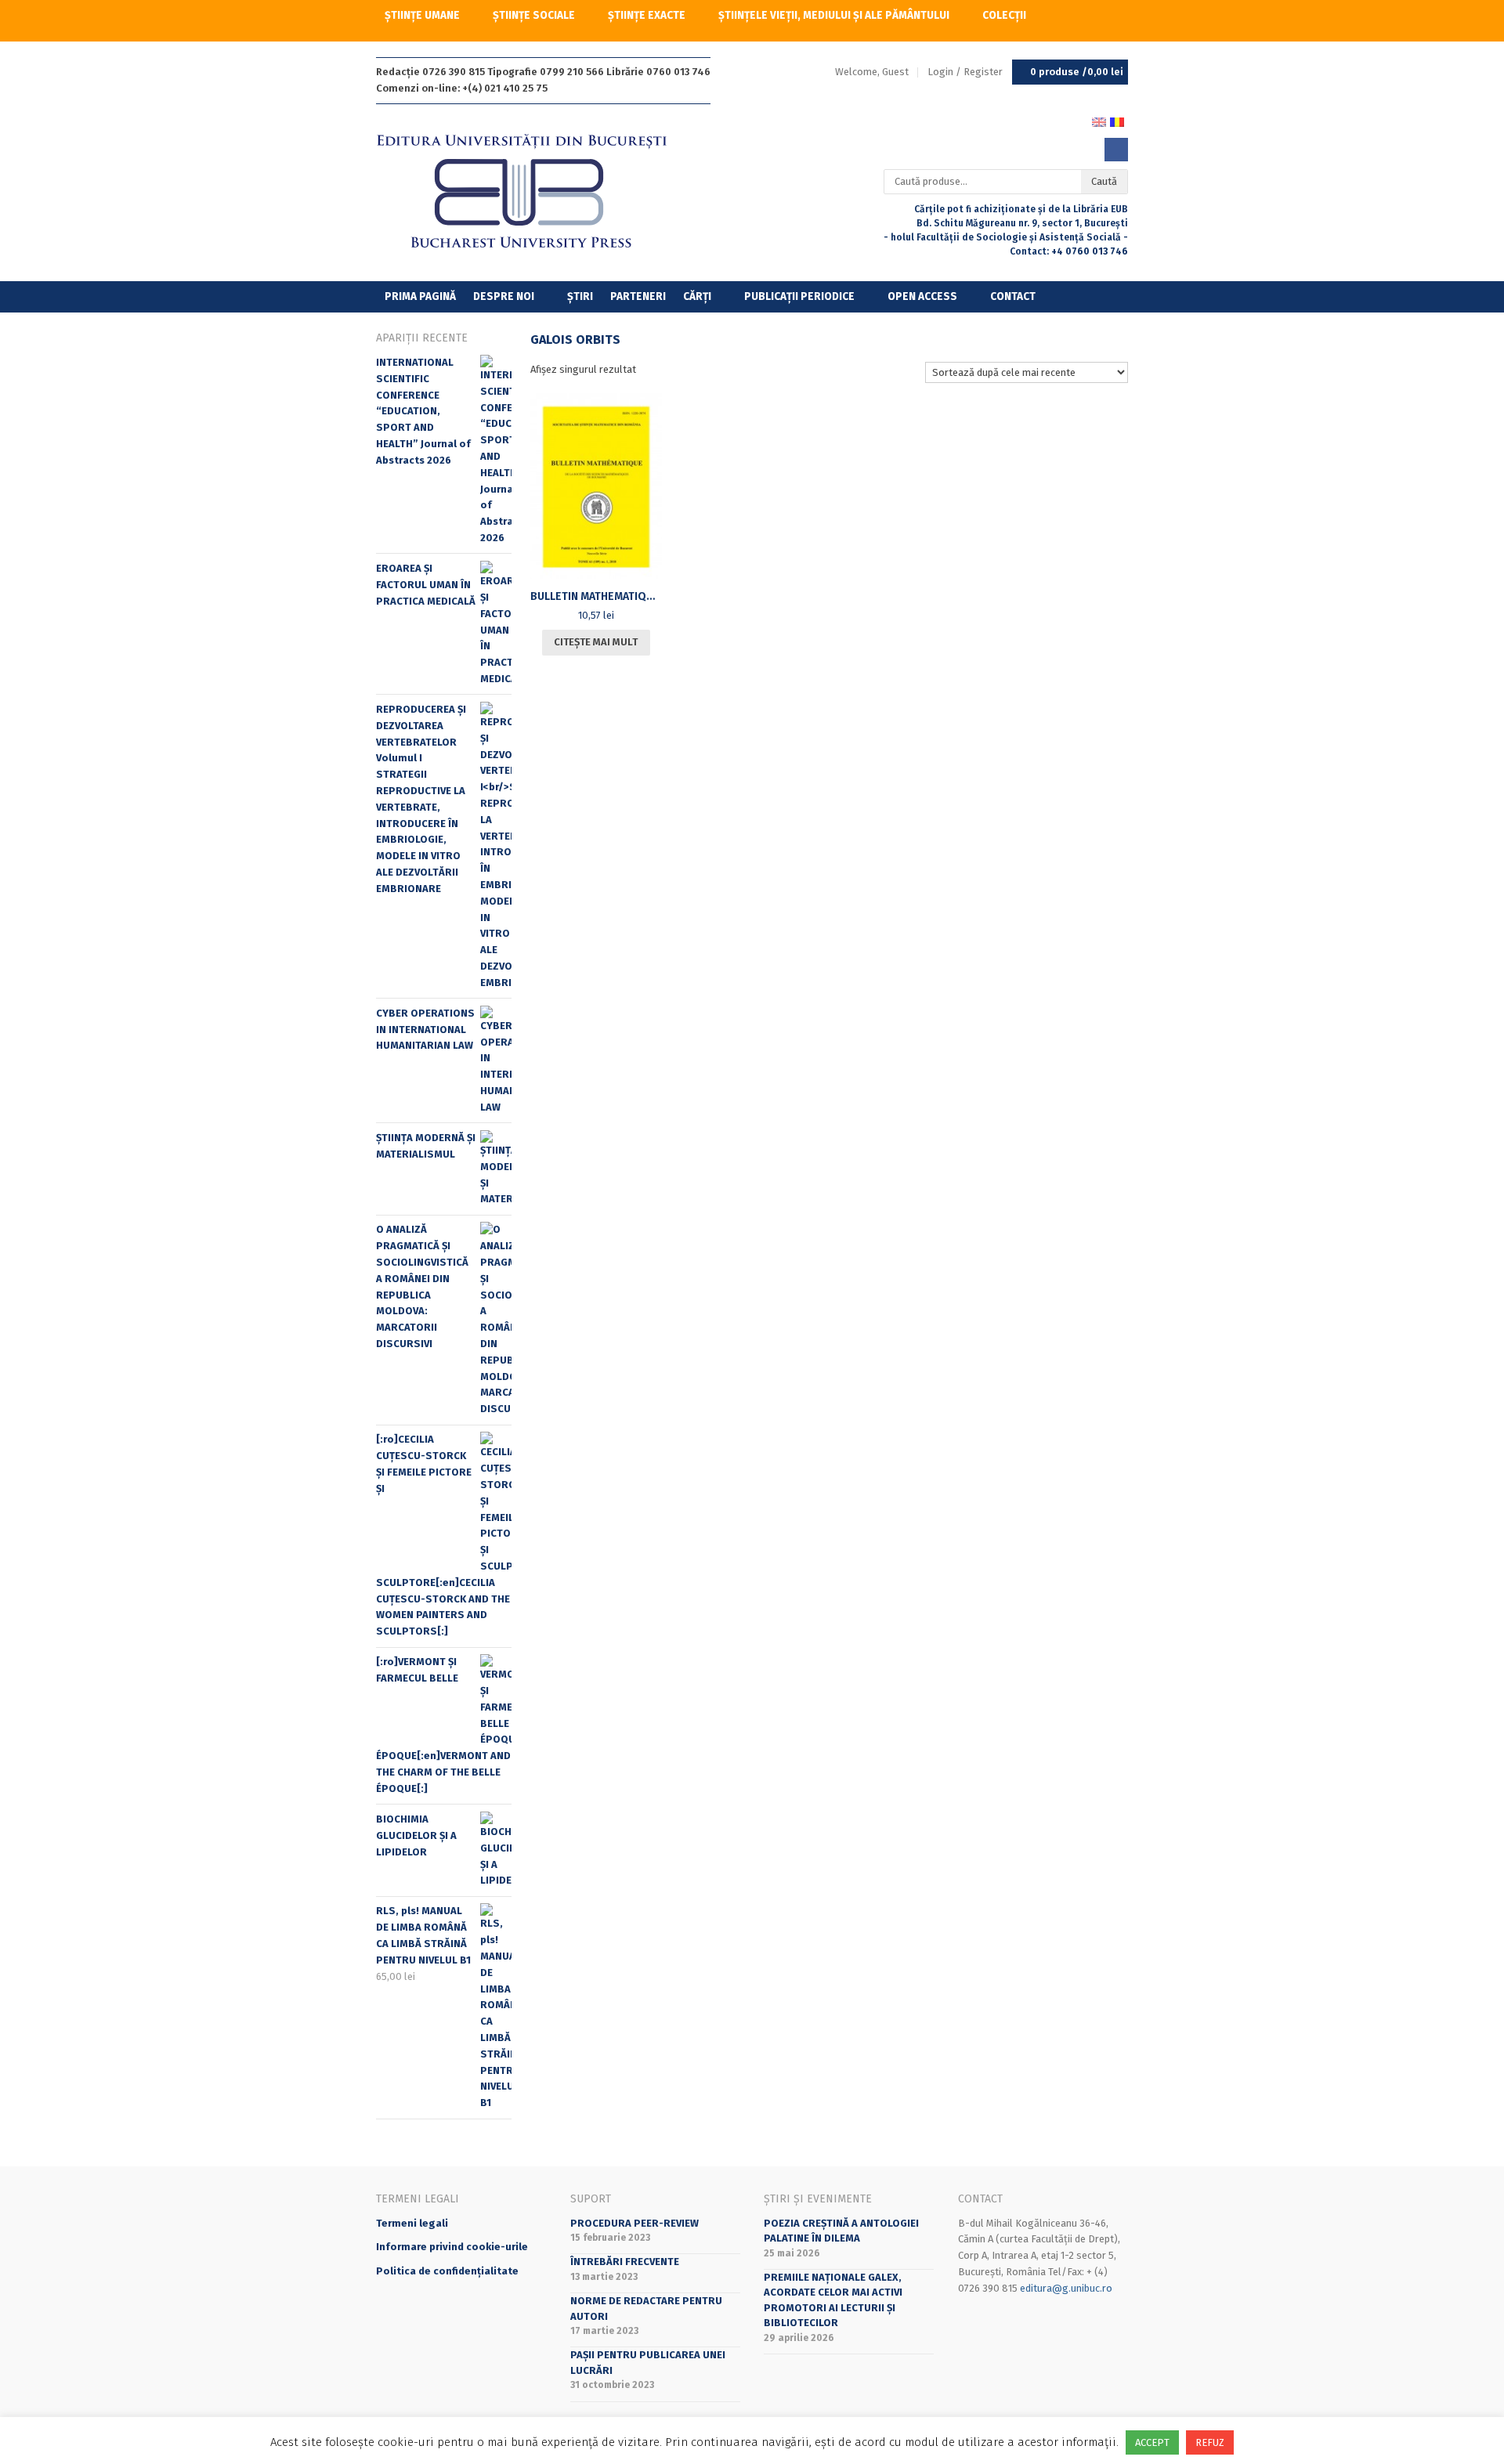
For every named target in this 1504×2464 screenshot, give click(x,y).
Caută (1104, 181)
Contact (1013, 296)
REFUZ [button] (1210, 2442)
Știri (580, 296)
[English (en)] (1099, 121)
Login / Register (965, 72)
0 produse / (1077, 72)
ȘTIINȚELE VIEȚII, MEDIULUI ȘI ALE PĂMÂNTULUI (834, 15)
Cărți (697, 296)
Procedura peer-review (634, 2223)
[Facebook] (1116, 150)
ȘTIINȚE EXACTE (647, 15)
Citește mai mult (596, 642)
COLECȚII (1004, 15)
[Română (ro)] (1117, 121)
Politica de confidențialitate (447, 2271)
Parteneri (638, 296)
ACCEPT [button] (1152, 2442)
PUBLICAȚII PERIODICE (799, 296)
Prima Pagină (420, 296)
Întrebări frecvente (625, 2262)
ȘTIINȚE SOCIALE (534, 15)
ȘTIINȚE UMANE (422, 15)
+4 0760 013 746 (1090, 251)
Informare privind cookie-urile (452, 2247)
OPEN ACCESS (922, 296)
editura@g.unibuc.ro (1066, 2288)
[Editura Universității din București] (538, 192)
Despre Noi (504, 296)
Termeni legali (412, 2223)
